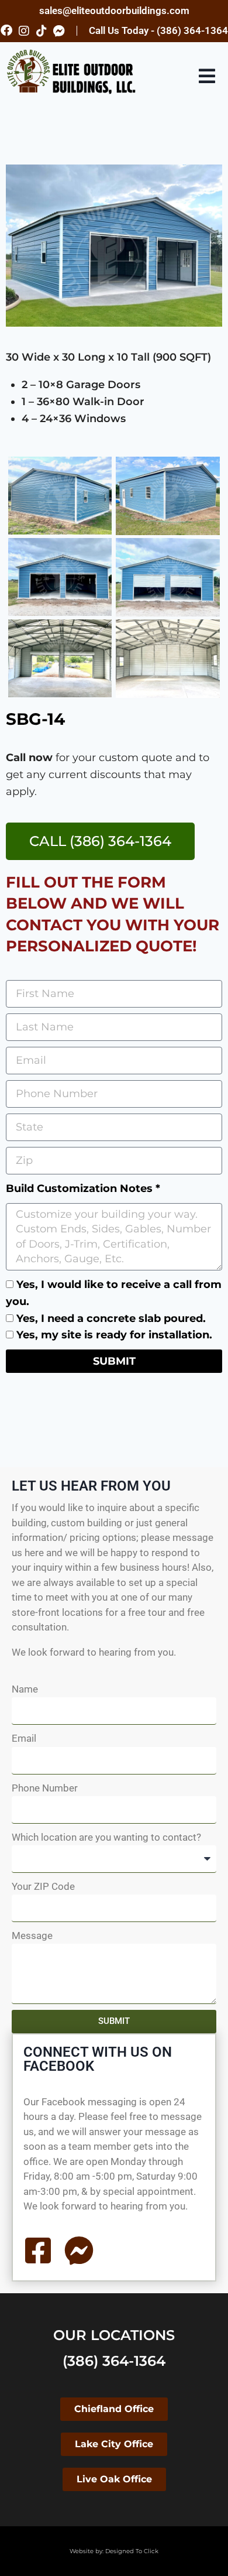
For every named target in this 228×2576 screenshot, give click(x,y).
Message (32, 1936)
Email (24, 1738)
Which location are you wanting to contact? (106, 1837)
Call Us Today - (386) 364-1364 (158, 30)
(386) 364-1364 (114, 2361)
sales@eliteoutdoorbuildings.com (114, 11)
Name (25, 1689)
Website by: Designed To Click (114, 2551)
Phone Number (45, 1788)
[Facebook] (6, 30)
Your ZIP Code (43, 1886)
